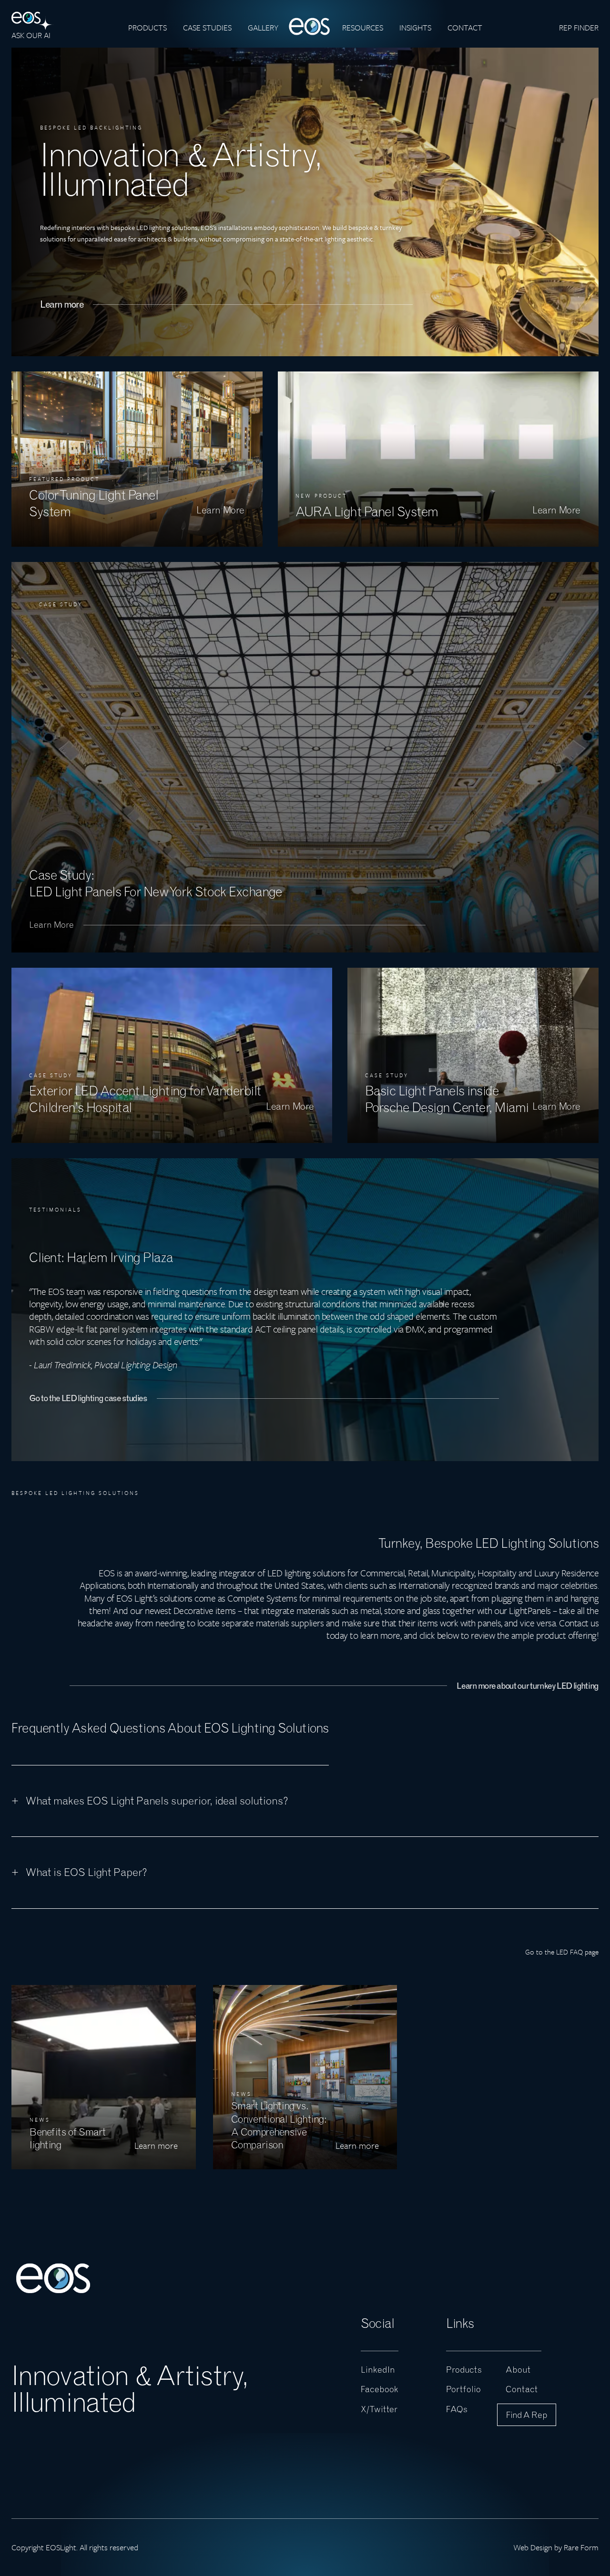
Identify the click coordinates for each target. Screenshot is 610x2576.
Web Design (533, 2547)
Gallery (263, 27)
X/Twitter (379, 2409)
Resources (363, 27)
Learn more (62, 304)
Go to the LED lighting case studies (88, 1398)
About (518, 2370)
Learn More (51, 925)
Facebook (380, 2390)
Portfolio (463, 2390)
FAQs (457, 2409)
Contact (465, 27)
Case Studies (207, 27)
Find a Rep (527, 2415)
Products (147, 27)
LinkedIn (378, 2370)
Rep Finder (579, 27)
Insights (415, 27)
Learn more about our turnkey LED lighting (528, 1686)
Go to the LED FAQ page (562, 1952)
